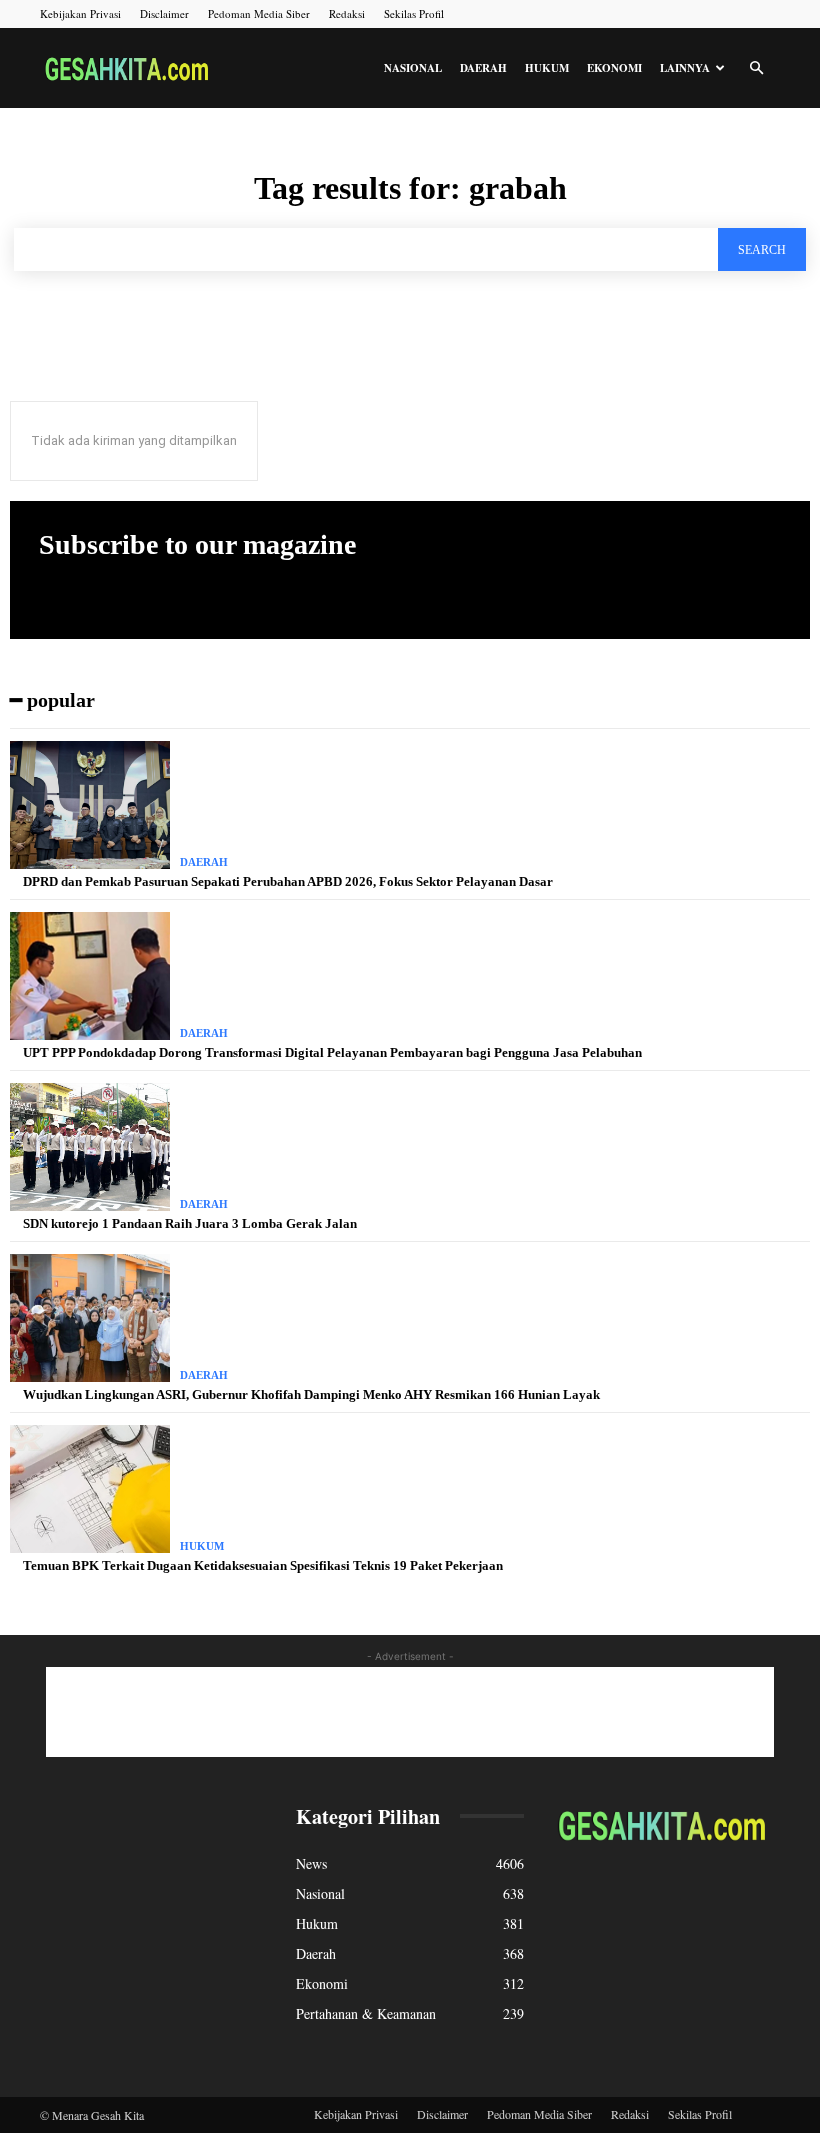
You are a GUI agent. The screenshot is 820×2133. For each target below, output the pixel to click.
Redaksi (347, 13)
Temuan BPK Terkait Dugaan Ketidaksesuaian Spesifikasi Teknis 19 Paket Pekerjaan (263, 1565)
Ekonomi (614, 68)
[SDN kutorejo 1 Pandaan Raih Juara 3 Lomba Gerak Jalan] (90, 1147)
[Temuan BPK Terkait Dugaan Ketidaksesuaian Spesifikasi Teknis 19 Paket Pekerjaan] (90, 1489)
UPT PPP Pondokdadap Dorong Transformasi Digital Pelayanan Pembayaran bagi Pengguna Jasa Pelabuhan (332, 1052)
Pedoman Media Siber (259, 13)
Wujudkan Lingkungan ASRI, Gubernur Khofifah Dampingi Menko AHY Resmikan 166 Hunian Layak (311, 1394)
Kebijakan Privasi (80, 13)
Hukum (547, 68)
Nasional (413, 68)
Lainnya (685, 68)
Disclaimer (164, 13)
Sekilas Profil (414, 13)
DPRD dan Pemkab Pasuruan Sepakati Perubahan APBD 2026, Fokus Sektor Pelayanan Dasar (288, 881)
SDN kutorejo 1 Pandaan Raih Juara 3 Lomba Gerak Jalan (190, 1223)
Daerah (483, 68)
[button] (756, 68)
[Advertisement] (410, 1712)
